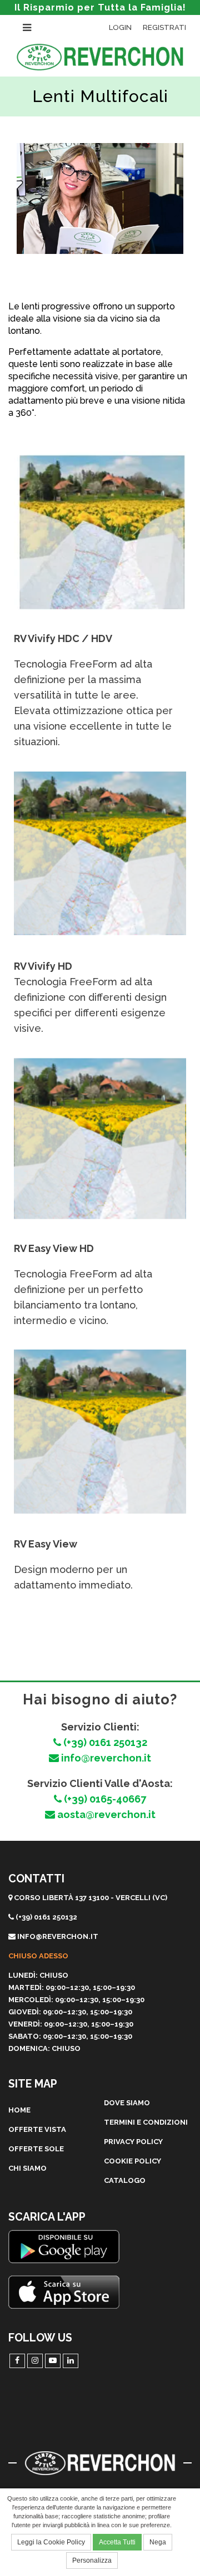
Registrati (164, 27)
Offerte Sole (36, 2149)
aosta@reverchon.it (105, 1814)
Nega (158, 2542)
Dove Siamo (127, 2103)
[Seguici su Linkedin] (71, 2361)
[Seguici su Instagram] (35, 2361)
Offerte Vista (37, 2129)
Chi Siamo (27, 2168)
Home (19, 2110)
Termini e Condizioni (146, 2122)
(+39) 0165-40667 (104, 1799)
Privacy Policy (133, 2142)
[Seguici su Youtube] (53, 2361)
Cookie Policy (132, 2161)
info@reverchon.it (105, 1758)
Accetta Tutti (117, 2542)
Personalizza (92, 2560)
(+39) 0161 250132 (104, 1742)
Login (120, 27)
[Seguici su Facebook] (17, 2361)
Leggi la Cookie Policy (51, 2542)
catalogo (125, 2180)
